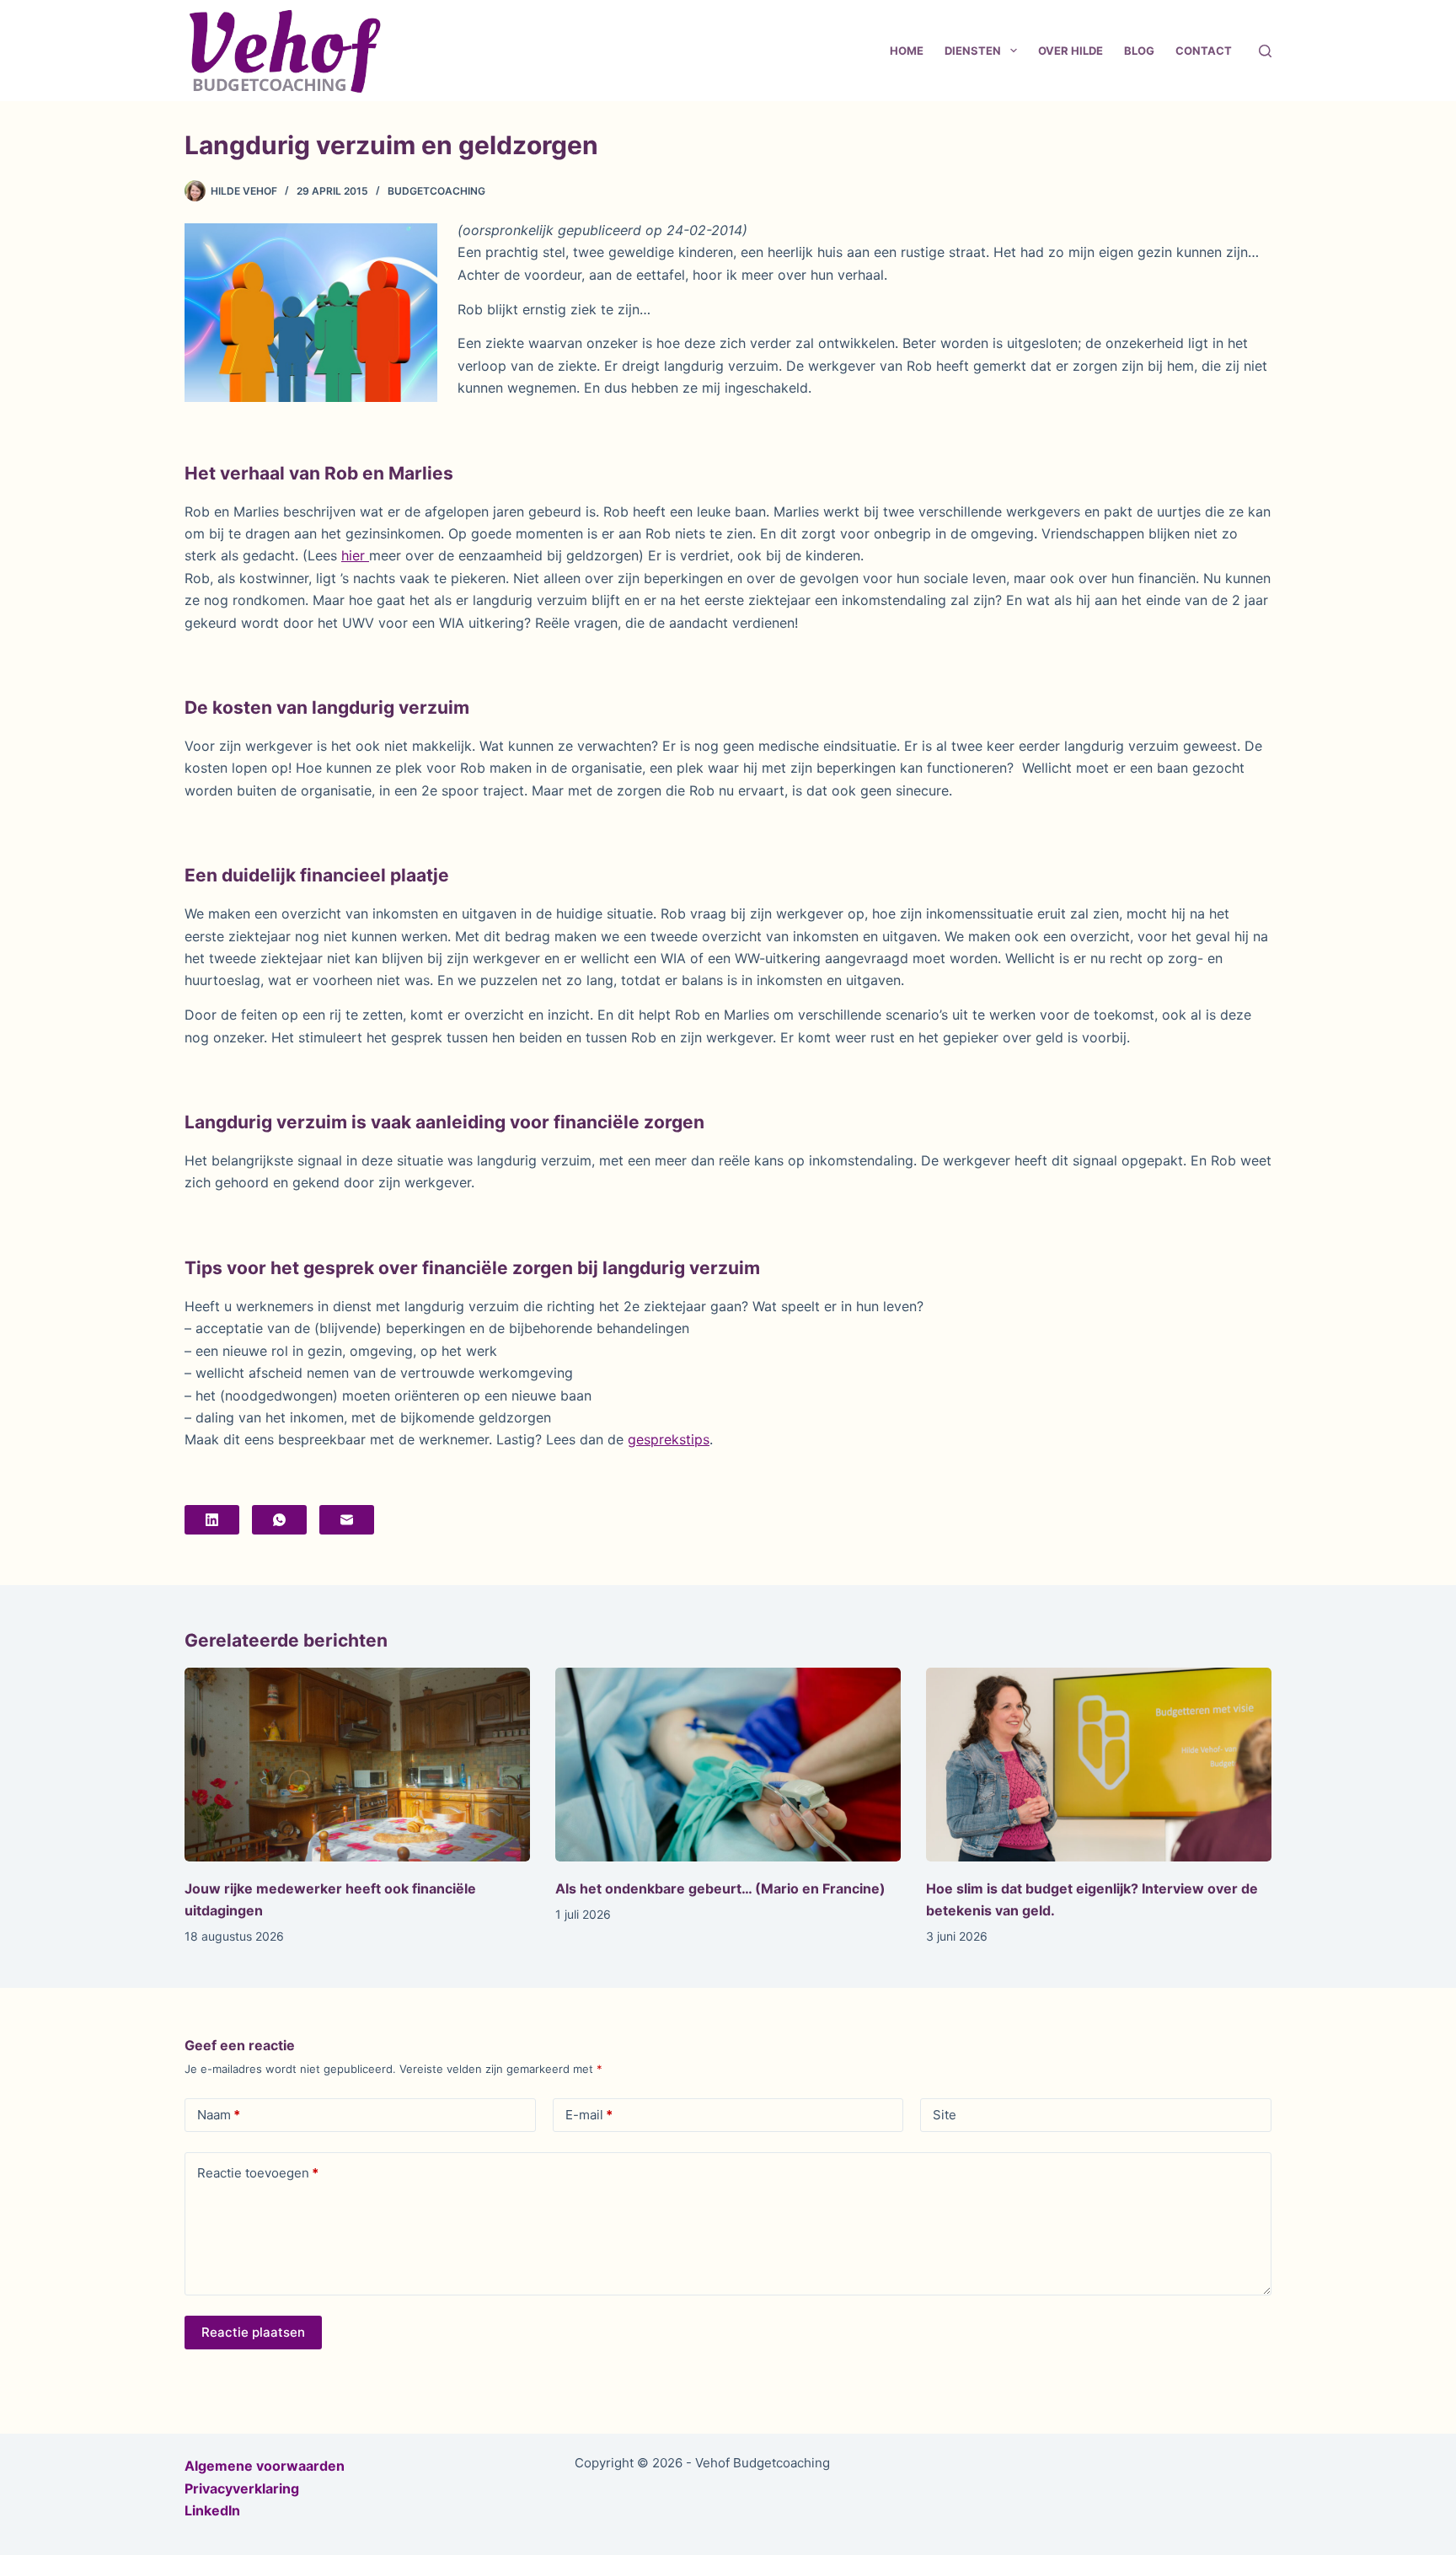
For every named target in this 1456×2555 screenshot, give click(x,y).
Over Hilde (1071, 51)
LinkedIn (212, 2510)
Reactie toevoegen (258, 2173)
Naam (219, 2115)
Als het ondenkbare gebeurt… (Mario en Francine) (720, 1888)
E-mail (589, 2115)
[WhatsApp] (279, 1520)
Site (945, 2115)
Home (907, 51)
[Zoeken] (1265, 51)
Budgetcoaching (436, 191)
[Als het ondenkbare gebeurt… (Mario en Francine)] (728, 1765)
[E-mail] (347, 1520)
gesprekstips (669, 1439)
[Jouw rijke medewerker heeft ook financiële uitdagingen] (357, 1765)
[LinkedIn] (212, 1520)
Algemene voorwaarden (265, 2466)
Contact (1204, 51)
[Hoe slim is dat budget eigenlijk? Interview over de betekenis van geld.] (1099, 1765)
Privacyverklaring (242, 2488)
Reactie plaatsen (253, 2332)
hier (355, 555)
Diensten (973, 51)
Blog (1139, 51)
